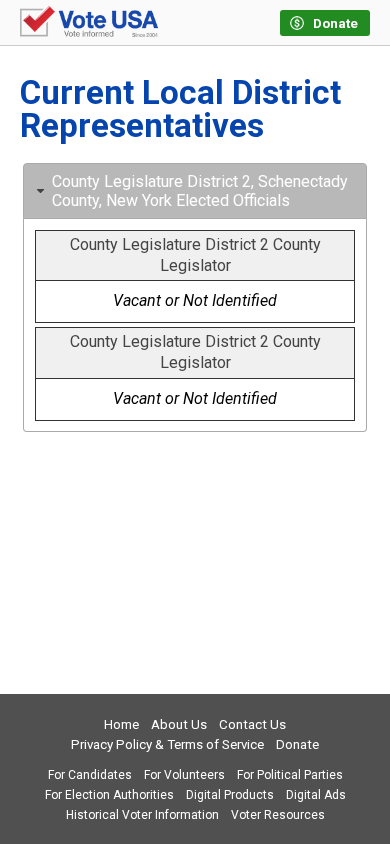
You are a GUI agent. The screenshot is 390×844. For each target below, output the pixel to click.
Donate (297, 744)
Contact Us (252, 724)
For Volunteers (184, 775)
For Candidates (90, 775)
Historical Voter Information (142, 815)
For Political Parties (290, 775)
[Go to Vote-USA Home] (89, 23)
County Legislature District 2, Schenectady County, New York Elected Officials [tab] (200, 191)
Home (121, 724)
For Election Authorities (109, 795)
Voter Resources (278, 815)
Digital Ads (316, 795)
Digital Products (230, 795)
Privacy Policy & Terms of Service (167, 744)
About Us (179, 724)
